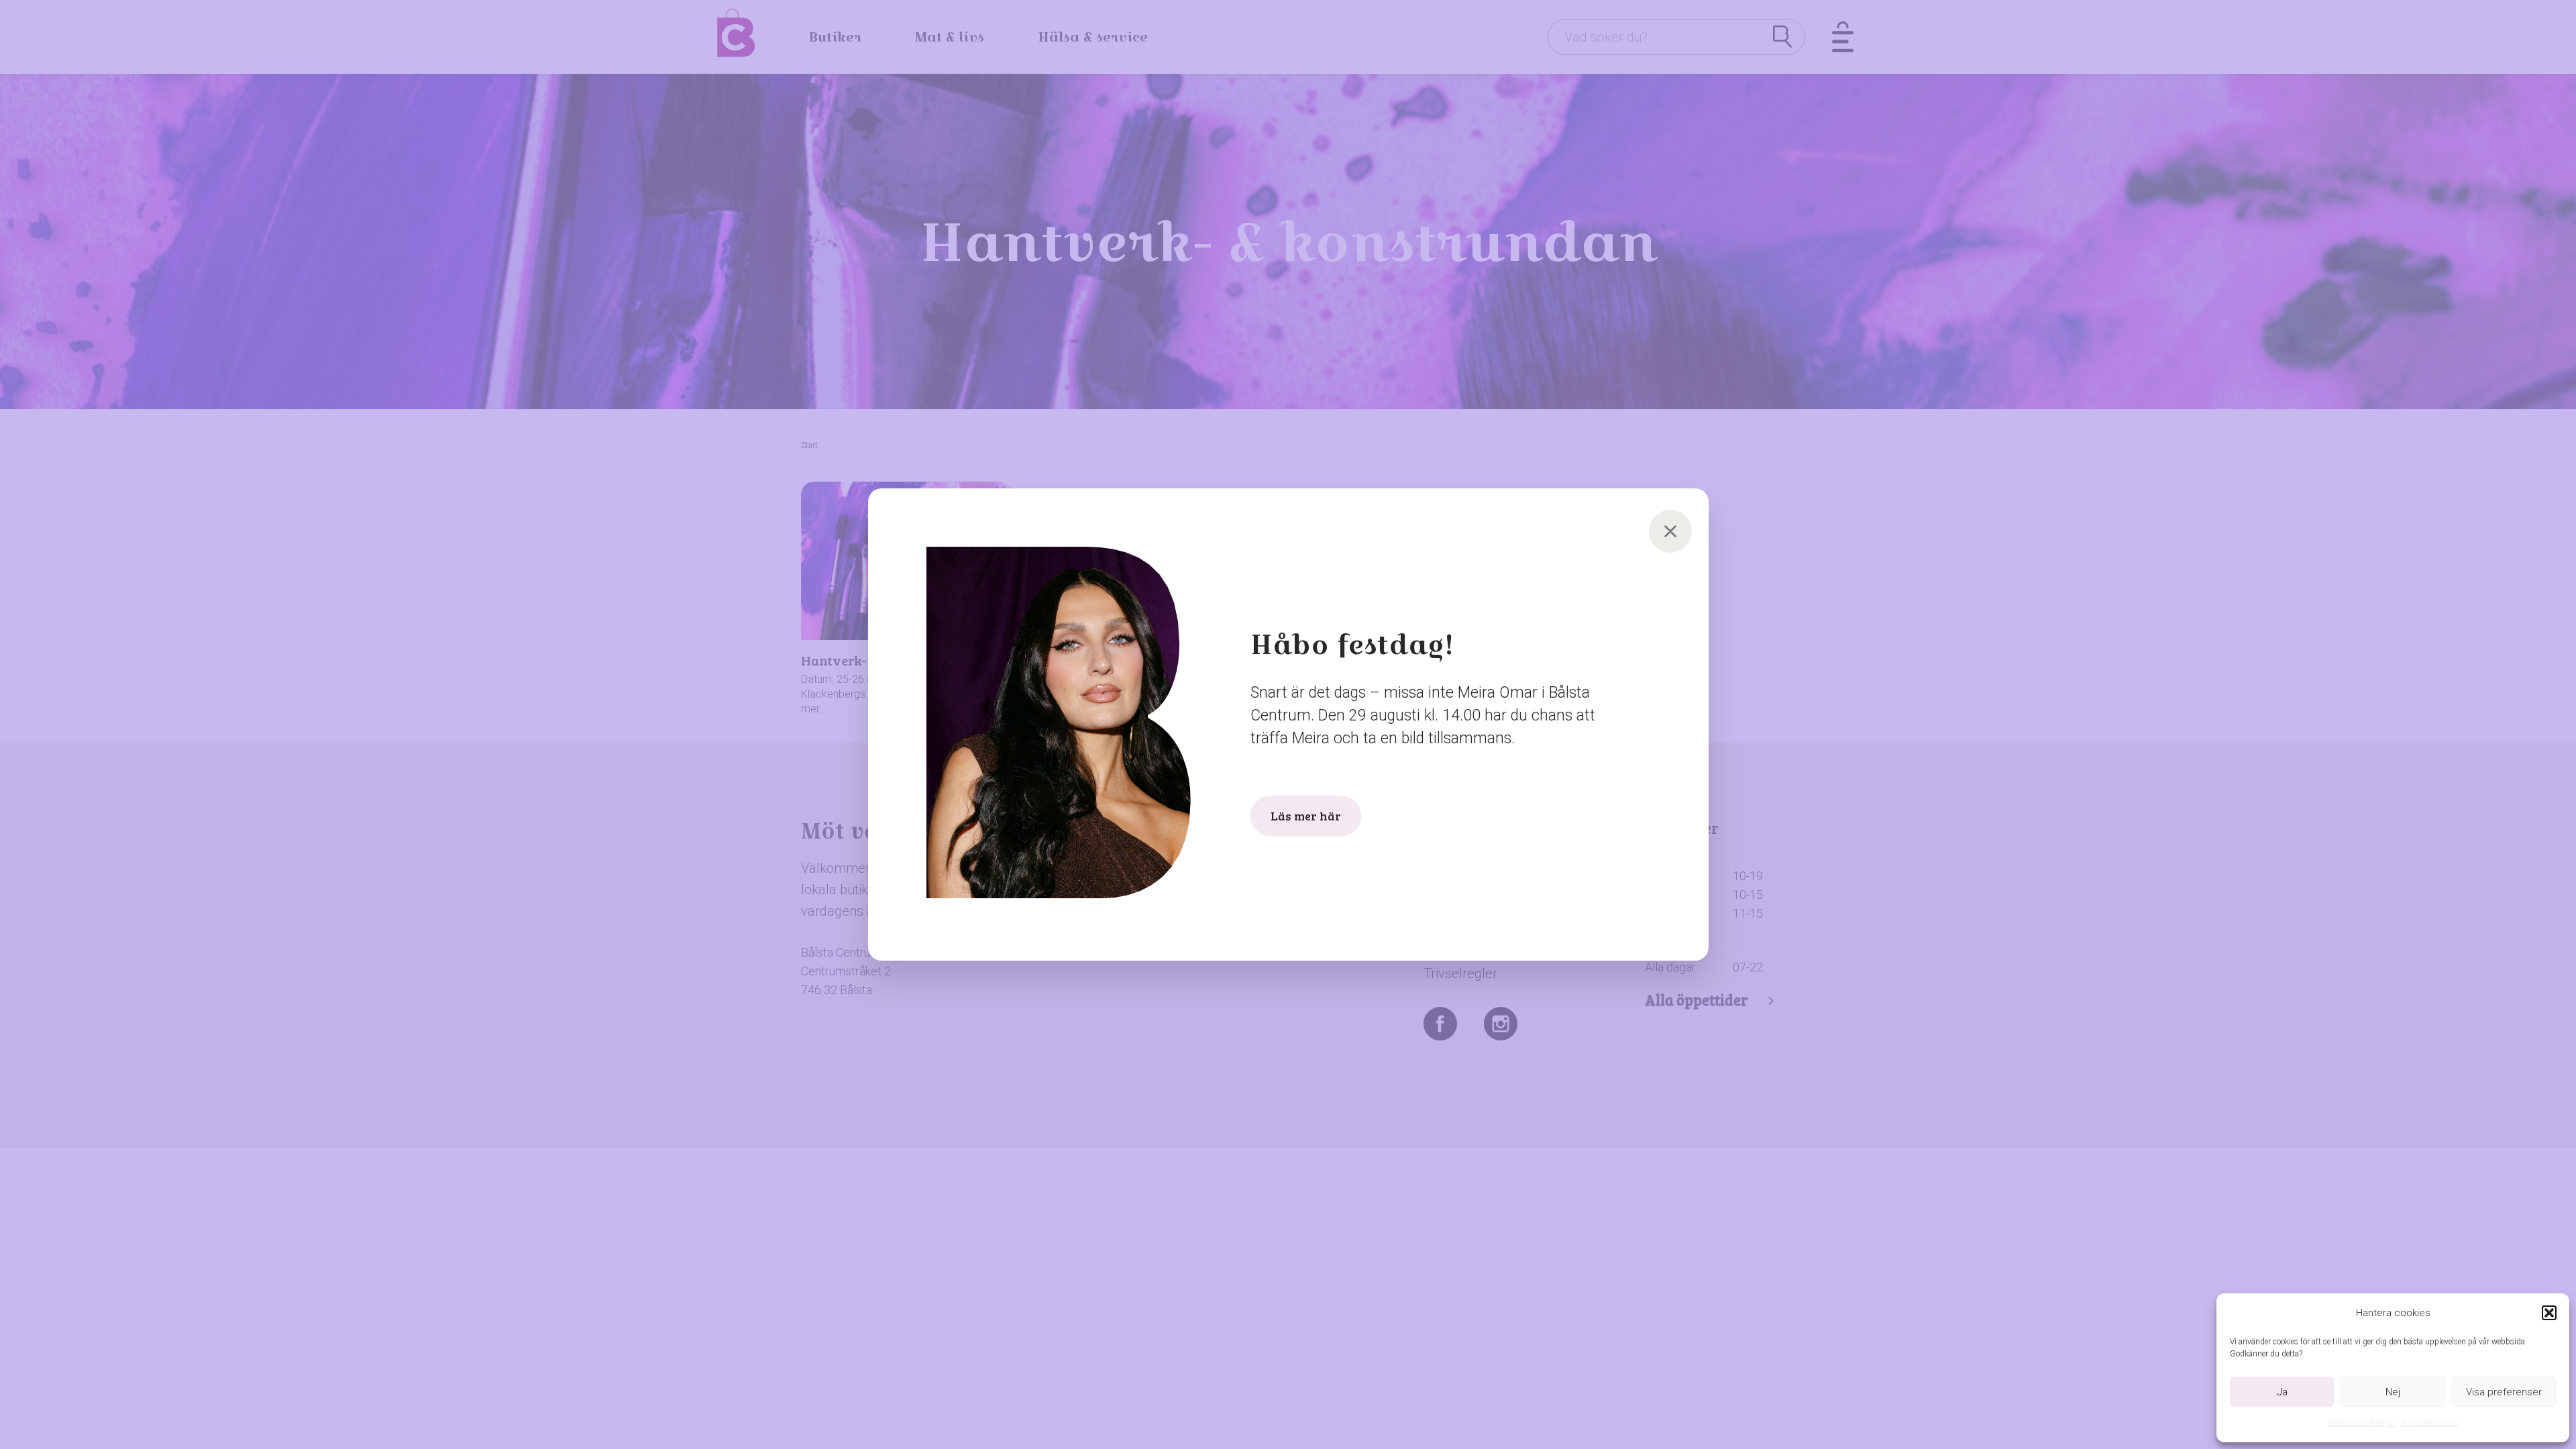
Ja (2282, 1392)
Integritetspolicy (2430, 1423)
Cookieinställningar (2362, 1423)
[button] (2549, 1313)
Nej (2393, 1392)
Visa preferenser (2504, 1392)
